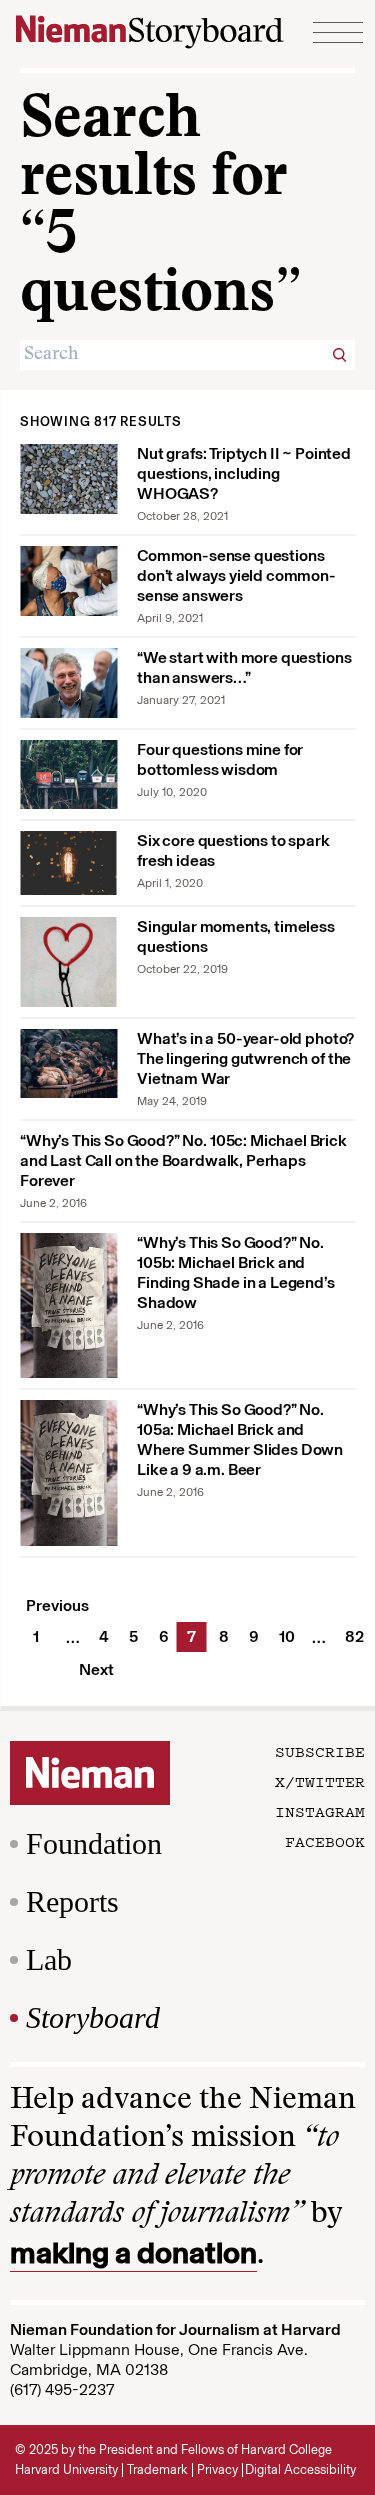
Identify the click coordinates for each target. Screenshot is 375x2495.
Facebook (325, 1841)
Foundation (94, 1843)
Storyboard (93, 2017)
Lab (49, 1959)
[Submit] (340, 355)
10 (285, 1636)
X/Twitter (320, 1781)
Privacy (217, 2469)
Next (96, 1669)
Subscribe (320, 1751)
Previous (57, 1605)
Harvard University (66, 2469)
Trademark (157, 2469)
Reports (72, 1901)
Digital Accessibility (300, 2469)
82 (351, 1636)
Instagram (320, 1811)
